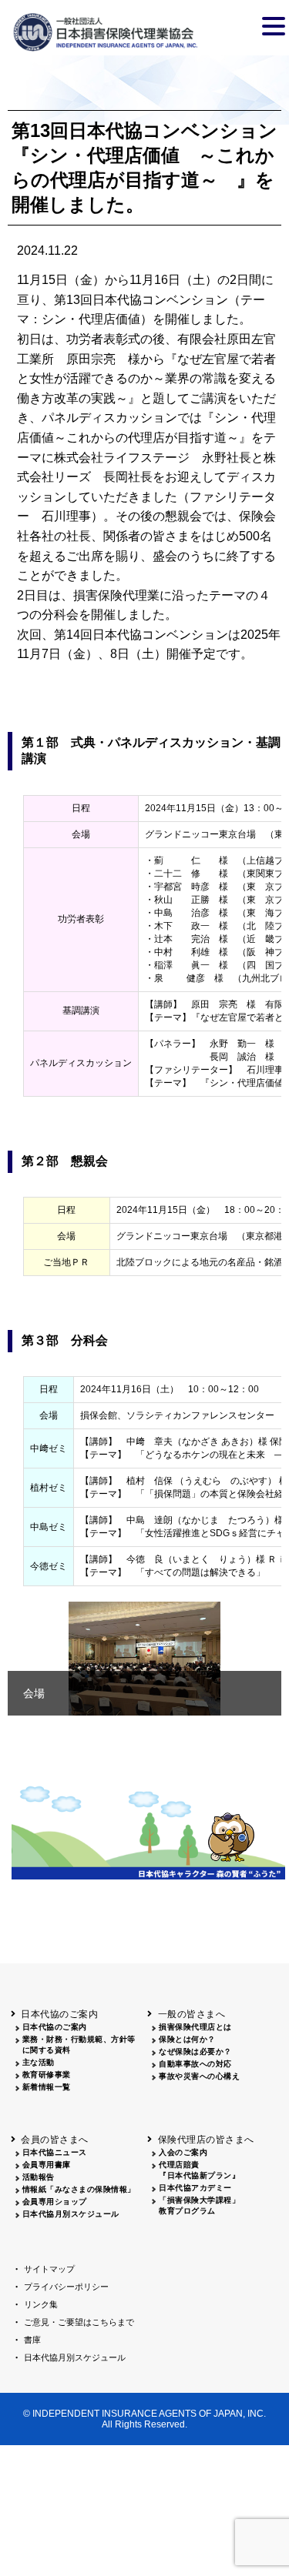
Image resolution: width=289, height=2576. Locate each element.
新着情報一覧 (47, 2087)
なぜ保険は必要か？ (195, 2051)
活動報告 (39, 2177)
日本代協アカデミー (195, 2188)
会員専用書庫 (47, 2165)
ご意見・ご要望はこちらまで (79, 2322)
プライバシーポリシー (66, 2287)
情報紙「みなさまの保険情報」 (79, 2189)
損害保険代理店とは (195, 2027)
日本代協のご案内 (55, 2027)
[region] (144, 1659)
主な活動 (39, 2062)
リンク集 (41, 2304)
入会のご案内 (183, 2152)
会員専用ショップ (55, 2202)
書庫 (32, 2340)
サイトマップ (49, 2269)
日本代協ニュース (55, 2152)
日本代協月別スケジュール (71, 2214)
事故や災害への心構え (199, 2076)
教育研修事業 (47, 2075)
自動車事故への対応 (195, 2064)
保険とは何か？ (187, 2039)
